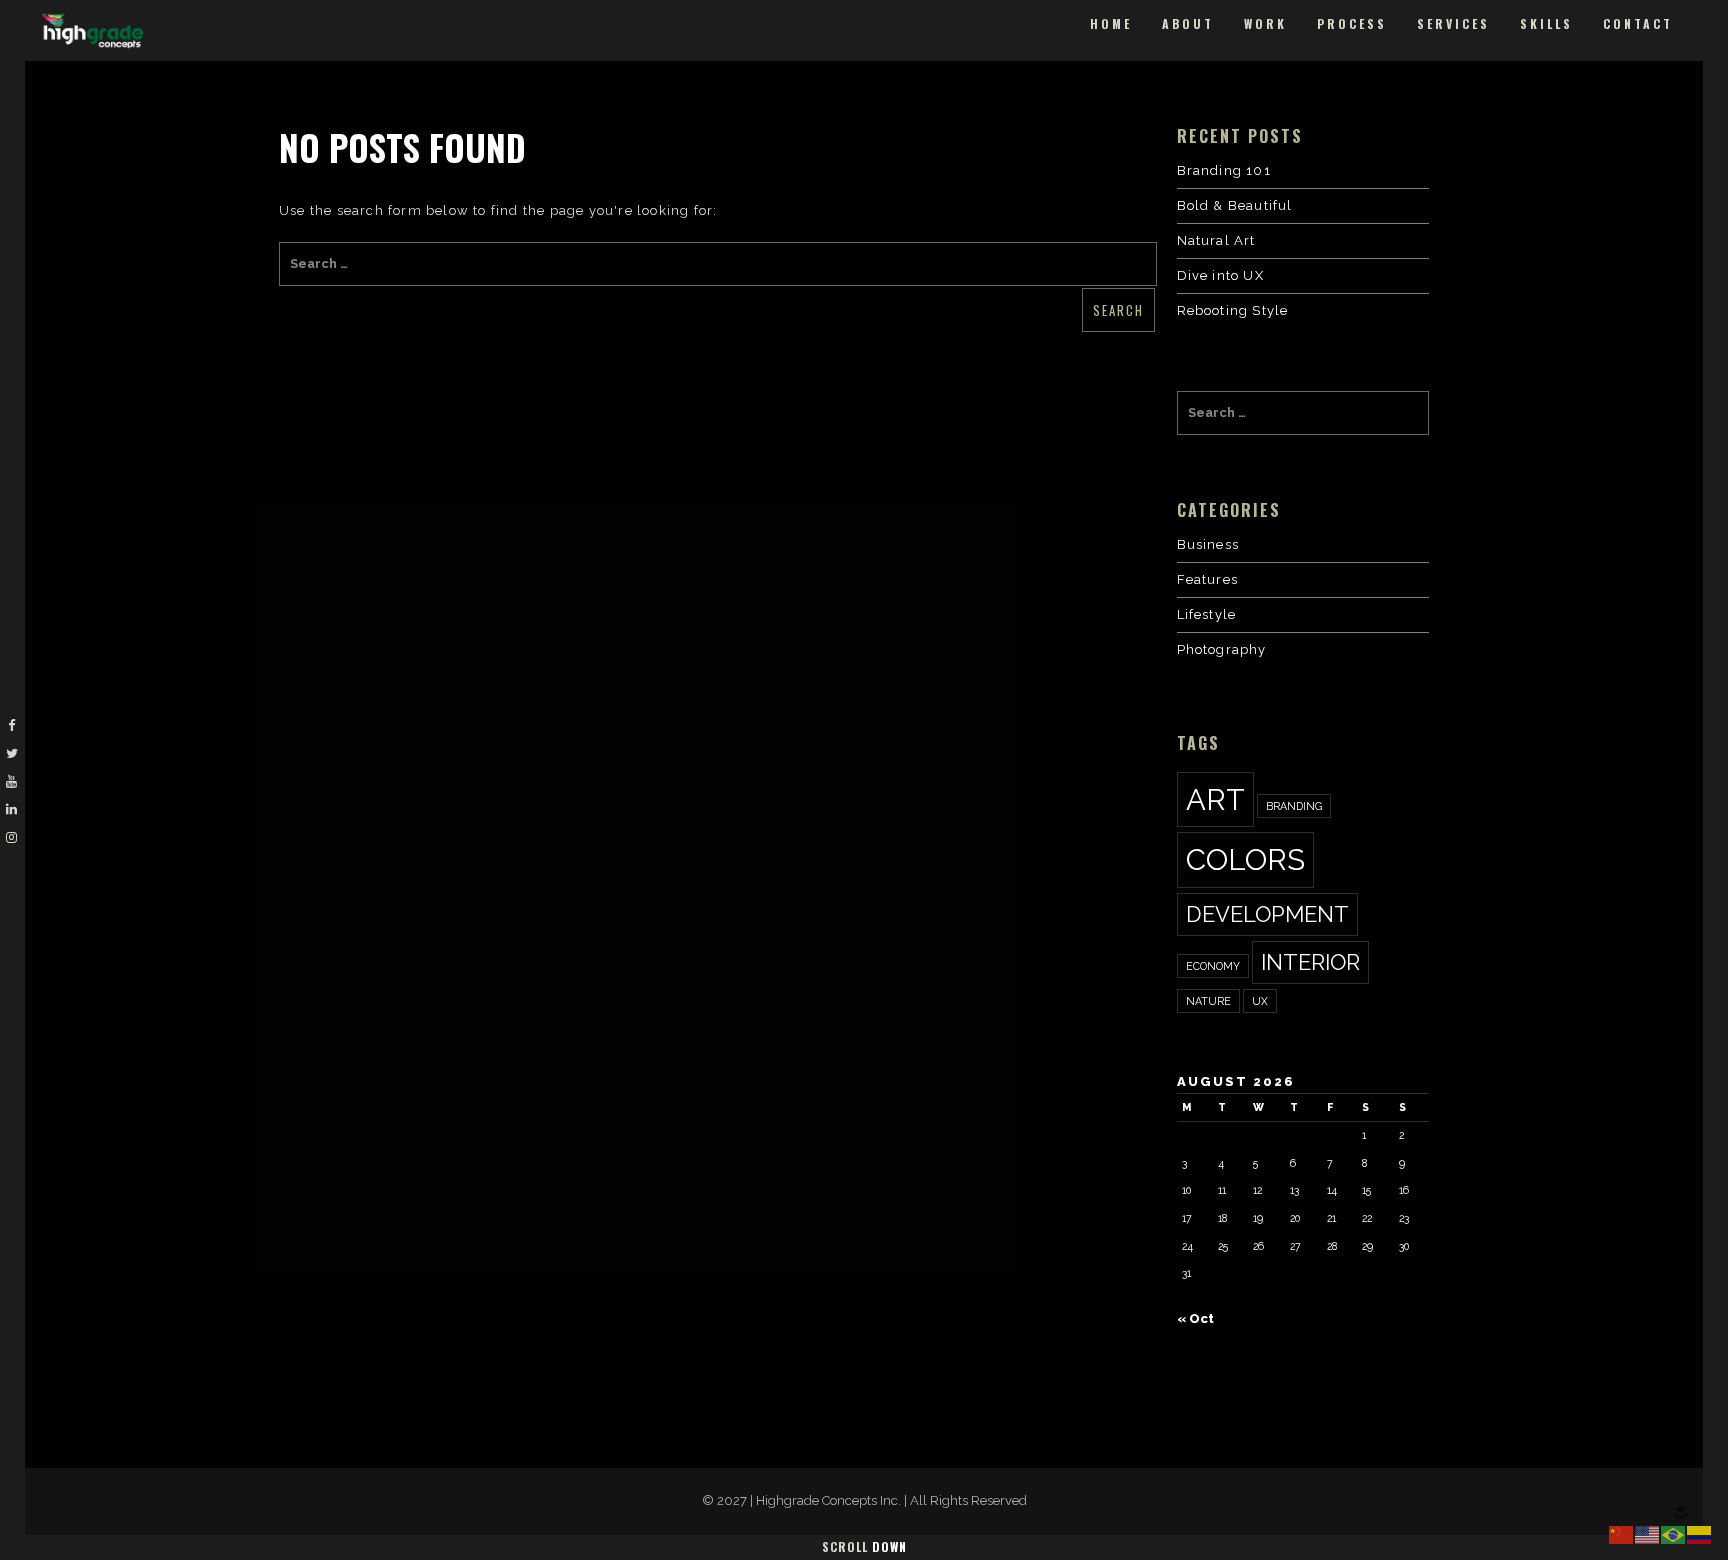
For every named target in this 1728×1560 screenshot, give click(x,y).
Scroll (864, 1546)
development (1267, 914)
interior (1310, 962)
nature (1208, 1001)
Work (1265, 23)
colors (1245, 859)
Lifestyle (1207, 614)
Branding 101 (1224, 170)
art (1215, 799)
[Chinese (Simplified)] (1622, 1533)
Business (1208, 544)
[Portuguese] (1674, 1533)
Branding (1294, 806)
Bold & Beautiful (1235, 205)
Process (1352, 23)
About (1188, 23)
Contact (1638, 23)
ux (1260, 1001)
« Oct (1195, 1318)
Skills (1546, 23)
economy (1213, 966)
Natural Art (1216, 240)
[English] (1648, 1533)
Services (1453, 23)
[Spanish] (1700, 1533)
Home (1111, 23)
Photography (1222, 649)
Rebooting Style (1233, 310)
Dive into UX (1220, 275)
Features (1208, 579)
